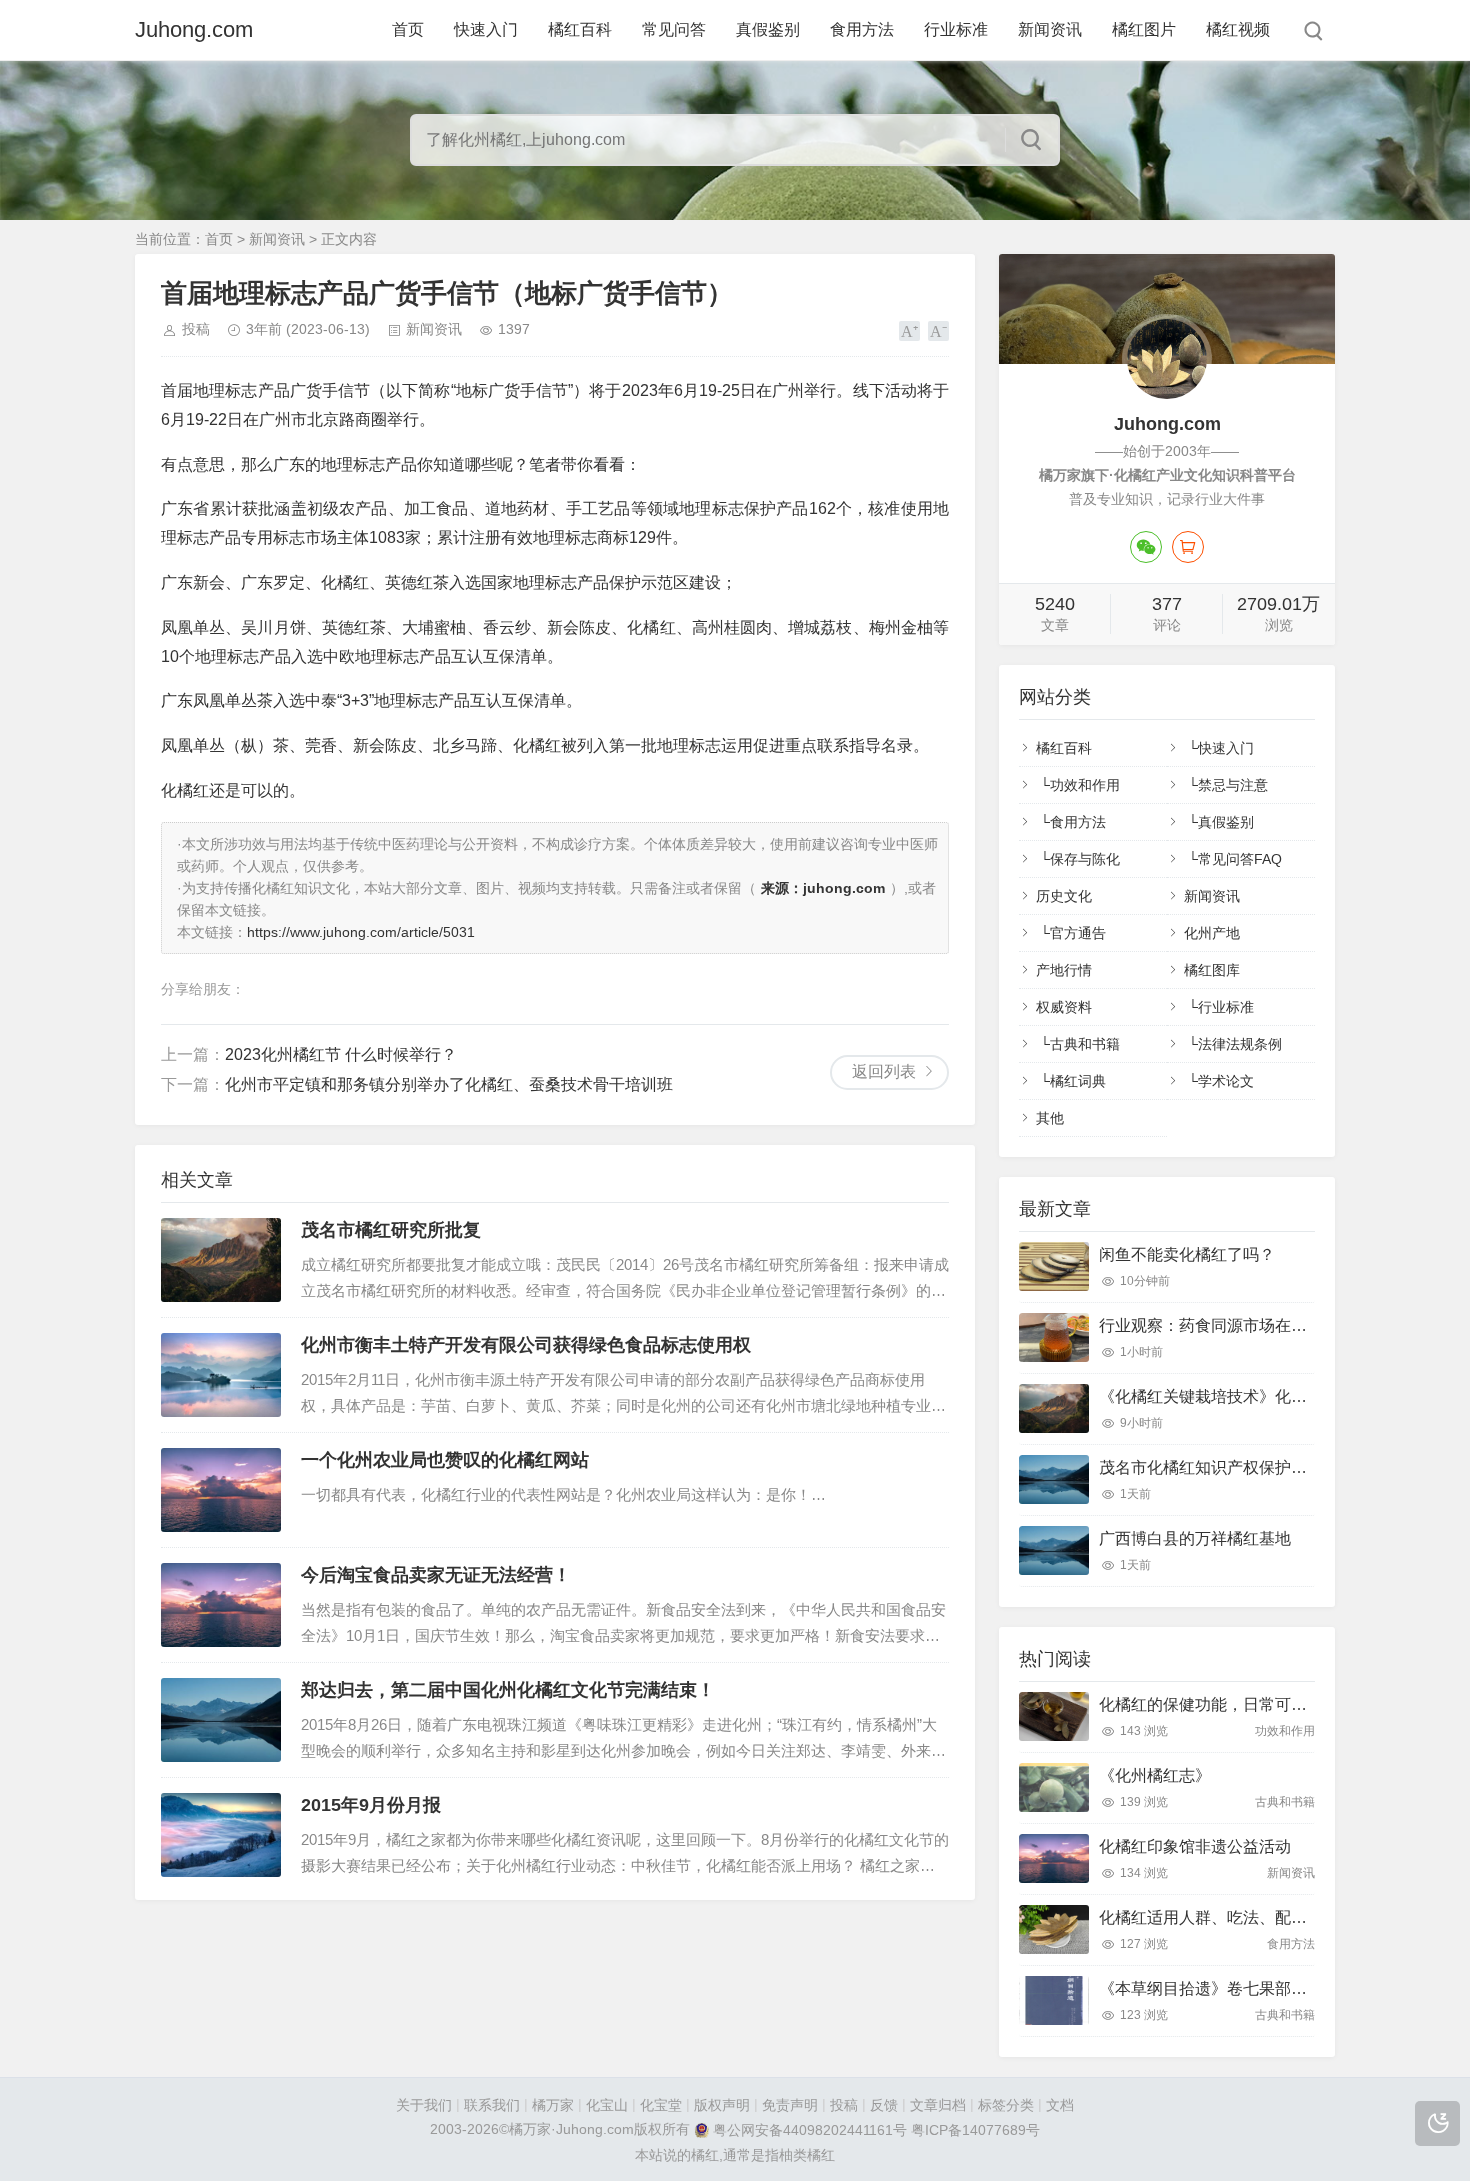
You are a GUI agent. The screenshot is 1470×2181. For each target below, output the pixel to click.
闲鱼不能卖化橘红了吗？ (1187, 1254)
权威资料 (1064, 1007)
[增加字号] (909, 331)
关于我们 (424, 2105)
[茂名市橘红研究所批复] (221, 1260)
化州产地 (1212, 933)
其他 (1050, 1118)
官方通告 (1078, 933)
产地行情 (1064, 970)
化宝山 (607, 2105)
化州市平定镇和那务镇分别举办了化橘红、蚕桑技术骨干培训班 (449, 1084)
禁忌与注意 (1233, 785)
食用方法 (862, 29)
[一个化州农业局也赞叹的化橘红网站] (221, 1490)
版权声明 (722, 2105)
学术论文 (1226, 1081)
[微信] (1146, 547)
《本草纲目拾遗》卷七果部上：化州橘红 (1243, 1988)
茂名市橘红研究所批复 (391, 1230)
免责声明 (790, 2105)
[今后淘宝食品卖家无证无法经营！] (221, 1605)
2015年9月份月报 (371, 1805)
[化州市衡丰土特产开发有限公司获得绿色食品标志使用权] (221, 1375)
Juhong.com (194, 29)
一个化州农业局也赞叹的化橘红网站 (445, 1460)
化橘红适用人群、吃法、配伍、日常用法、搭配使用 (1283, 1917)
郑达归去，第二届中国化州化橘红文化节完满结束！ (508, 1690)
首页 (408, 29)
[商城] (1188, 547)
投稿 (196, 329)
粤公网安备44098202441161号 (810, 2131)
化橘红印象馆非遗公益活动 (1195, 1846)
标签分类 (1006, 2105)
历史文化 (1064, 896)
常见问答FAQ (1240, 859)
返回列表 (884, 1071)
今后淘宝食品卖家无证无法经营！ (436, 1575)
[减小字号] (938, 331)
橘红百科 (580, 29)
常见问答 (674, 29)
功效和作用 (1085, 785)
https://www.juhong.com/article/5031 (361, 932)
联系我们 (492, 2105)
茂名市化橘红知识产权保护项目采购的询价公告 (1267, 1467)
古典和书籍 (1085, 1044)
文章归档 (938, 2105)
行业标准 (956, 29)
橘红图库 (1212, 970)
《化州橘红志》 (1155, 1775)
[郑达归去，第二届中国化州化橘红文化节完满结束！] (221, 1720)
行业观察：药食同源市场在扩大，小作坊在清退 (1267, 1325)
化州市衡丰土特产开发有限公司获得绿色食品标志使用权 (526, 1345)
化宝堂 (661, 2105)
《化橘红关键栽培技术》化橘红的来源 (1235, 1396)
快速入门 (486, 29)
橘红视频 (1238, 29)
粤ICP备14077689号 (975, 2131)
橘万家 (553, 2105)
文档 (1060, 2105)
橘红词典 (1078, 1081)
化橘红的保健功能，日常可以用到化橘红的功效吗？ (1283, 1704)
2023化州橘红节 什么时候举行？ (341, 1054)
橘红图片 (1144, 29)
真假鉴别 (768, 29)
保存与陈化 (1085, 859)
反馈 (884, 2105)
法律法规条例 (1240, 1044)
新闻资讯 (1050, 29)
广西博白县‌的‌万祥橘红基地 (1195, 1538)
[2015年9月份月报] (221, 1835)
